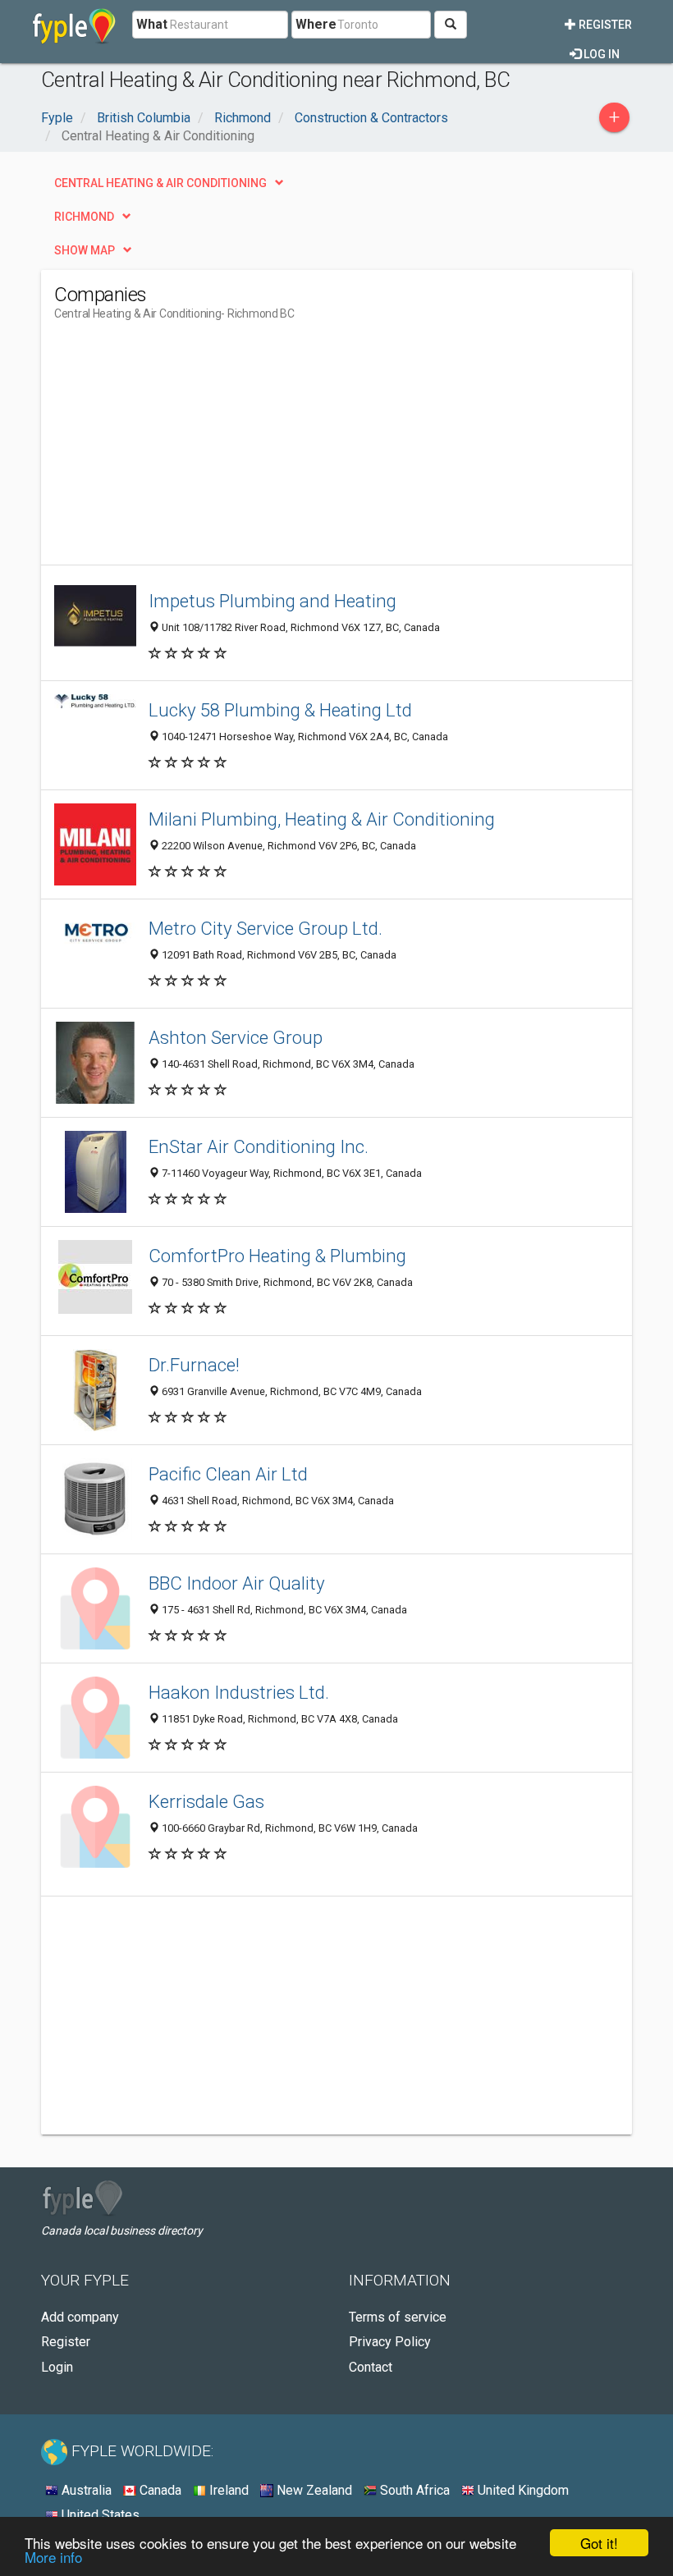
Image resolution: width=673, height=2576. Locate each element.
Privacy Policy (390, 2342)
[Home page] (74, 25)
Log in (600, 54)
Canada (159, 2490)
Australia (85, 2490)
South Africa (413, 2490)
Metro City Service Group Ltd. (266, 928)
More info (53, 2557)
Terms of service (398, 2317)
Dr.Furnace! (194, 1365)
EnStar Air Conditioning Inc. (259, 1146)
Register (604, 25)
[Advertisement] (192, 450)
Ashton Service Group (236, 1037)
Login (57, 2367)
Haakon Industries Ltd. (239, 1692)
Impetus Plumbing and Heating (272, 601)
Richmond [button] (84, 217)
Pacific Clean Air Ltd (228, 1474)
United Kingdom (522, 2490)
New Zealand (313, 2490)
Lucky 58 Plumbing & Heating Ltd (280, 710)
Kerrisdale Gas (206, 1801)
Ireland (227, 2490)
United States (99, 2515)
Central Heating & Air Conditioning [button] (160, 183)
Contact (371, 2367)
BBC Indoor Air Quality (237, 1583)
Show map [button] (85, 250)
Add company (80, 2317)
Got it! (599, 2543)
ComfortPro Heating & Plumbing (277, 1256)
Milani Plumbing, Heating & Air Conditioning (322, 819)
